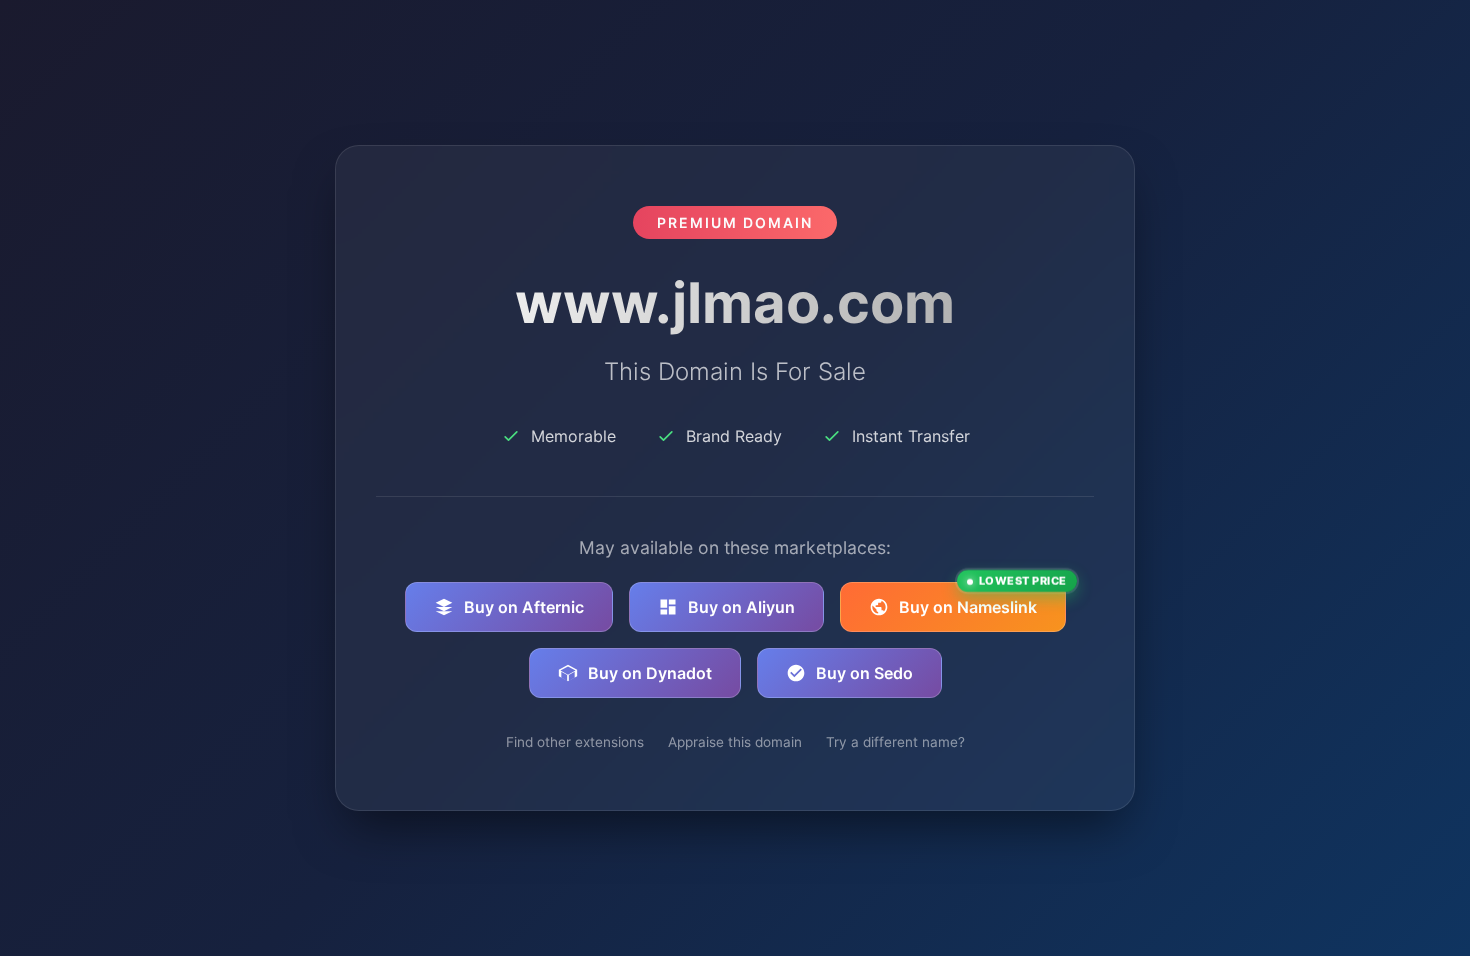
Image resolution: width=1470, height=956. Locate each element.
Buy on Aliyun (741, 607)
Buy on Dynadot (650, 673)
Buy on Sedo (864, 673)
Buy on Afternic (524, 607)
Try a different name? (895, 742)
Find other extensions (575, 742)
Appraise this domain (735, 742)
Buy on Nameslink (982, 599)
